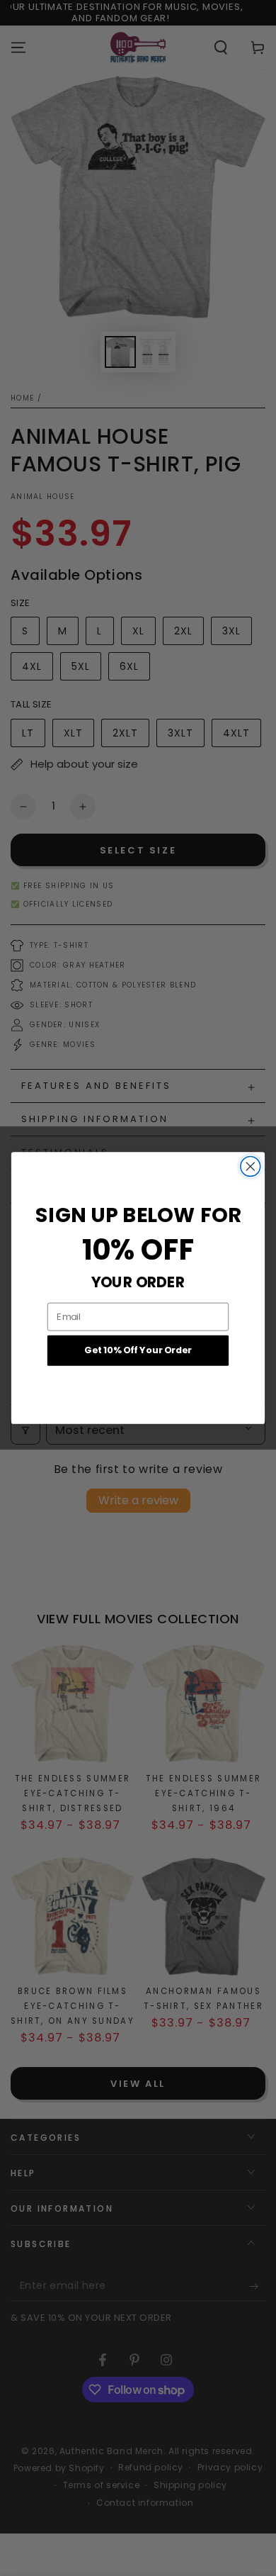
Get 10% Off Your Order (138, 1350)
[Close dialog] (251, 1167)
